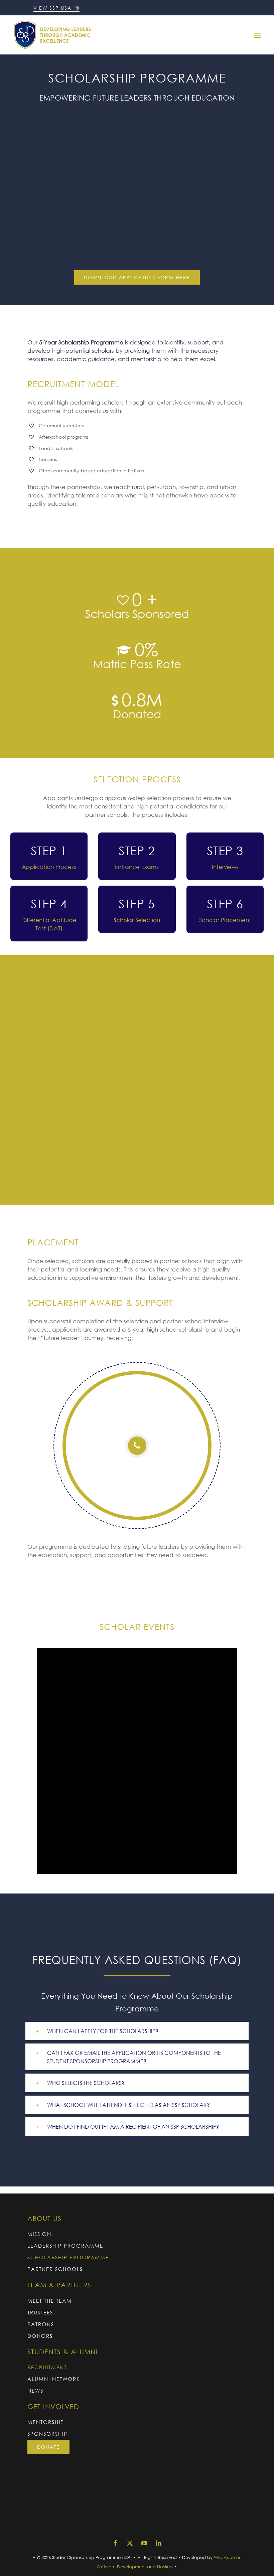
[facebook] (115, 2543)
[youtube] (144, 2543)
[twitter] (130, 2543)
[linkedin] (159, 2543)
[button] (137, 2031)
